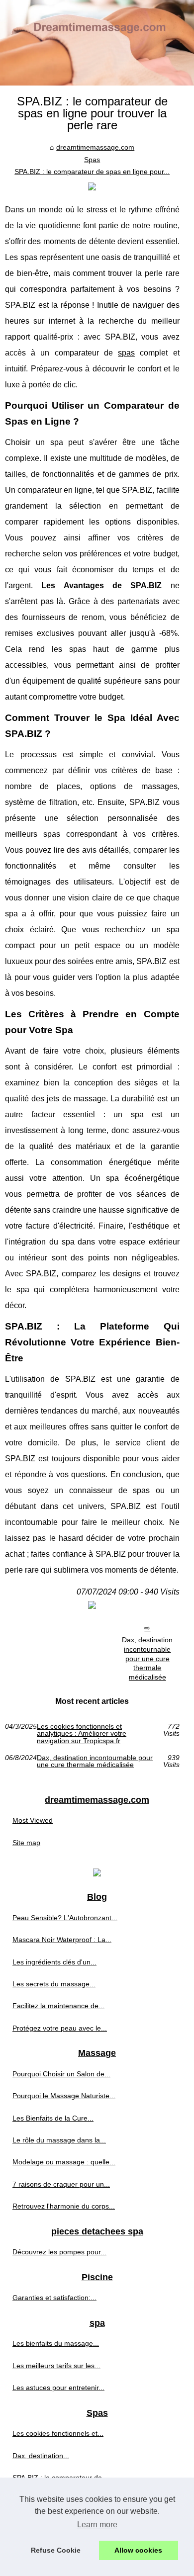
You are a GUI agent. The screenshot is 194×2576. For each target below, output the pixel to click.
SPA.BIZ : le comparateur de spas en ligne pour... (92, 172)
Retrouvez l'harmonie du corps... (64, 2206)
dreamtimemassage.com (95, 147)
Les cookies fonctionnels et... (58, 2433)
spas (126, 353)
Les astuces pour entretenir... (58, 2388)
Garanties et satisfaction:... (54, 2298)
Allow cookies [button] (138, 2550)
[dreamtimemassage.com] (97, 43)
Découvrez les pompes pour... (59, 2252)
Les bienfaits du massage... (56, 2343)
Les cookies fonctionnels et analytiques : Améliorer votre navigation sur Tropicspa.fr (82, 1733)
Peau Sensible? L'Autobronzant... (65, 1918)
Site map (26, 1843)
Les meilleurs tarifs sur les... (56, 2366)
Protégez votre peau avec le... (60, 2028)
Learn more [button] (97, 2525)
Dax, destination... (41, 2456)
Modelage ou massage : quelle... (64, 2162)
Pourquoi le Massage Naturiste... (64, 2096)
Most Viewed (33, 1820)
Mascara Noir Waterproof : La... (62, 1940)
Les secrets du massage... (54, 1984)
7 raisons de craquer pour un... (61, 2184)
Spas (92, 160)
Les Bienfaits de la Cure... (53, 2118)
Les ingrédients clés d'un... (54, 1962)
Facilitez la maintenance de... (58, 2006)
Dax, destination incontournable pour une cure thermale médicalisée (147, 1658)
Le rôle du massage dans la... (59, 2140)
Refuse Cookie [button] (56, 2550)
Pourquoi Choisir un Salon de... (61, 2074)
